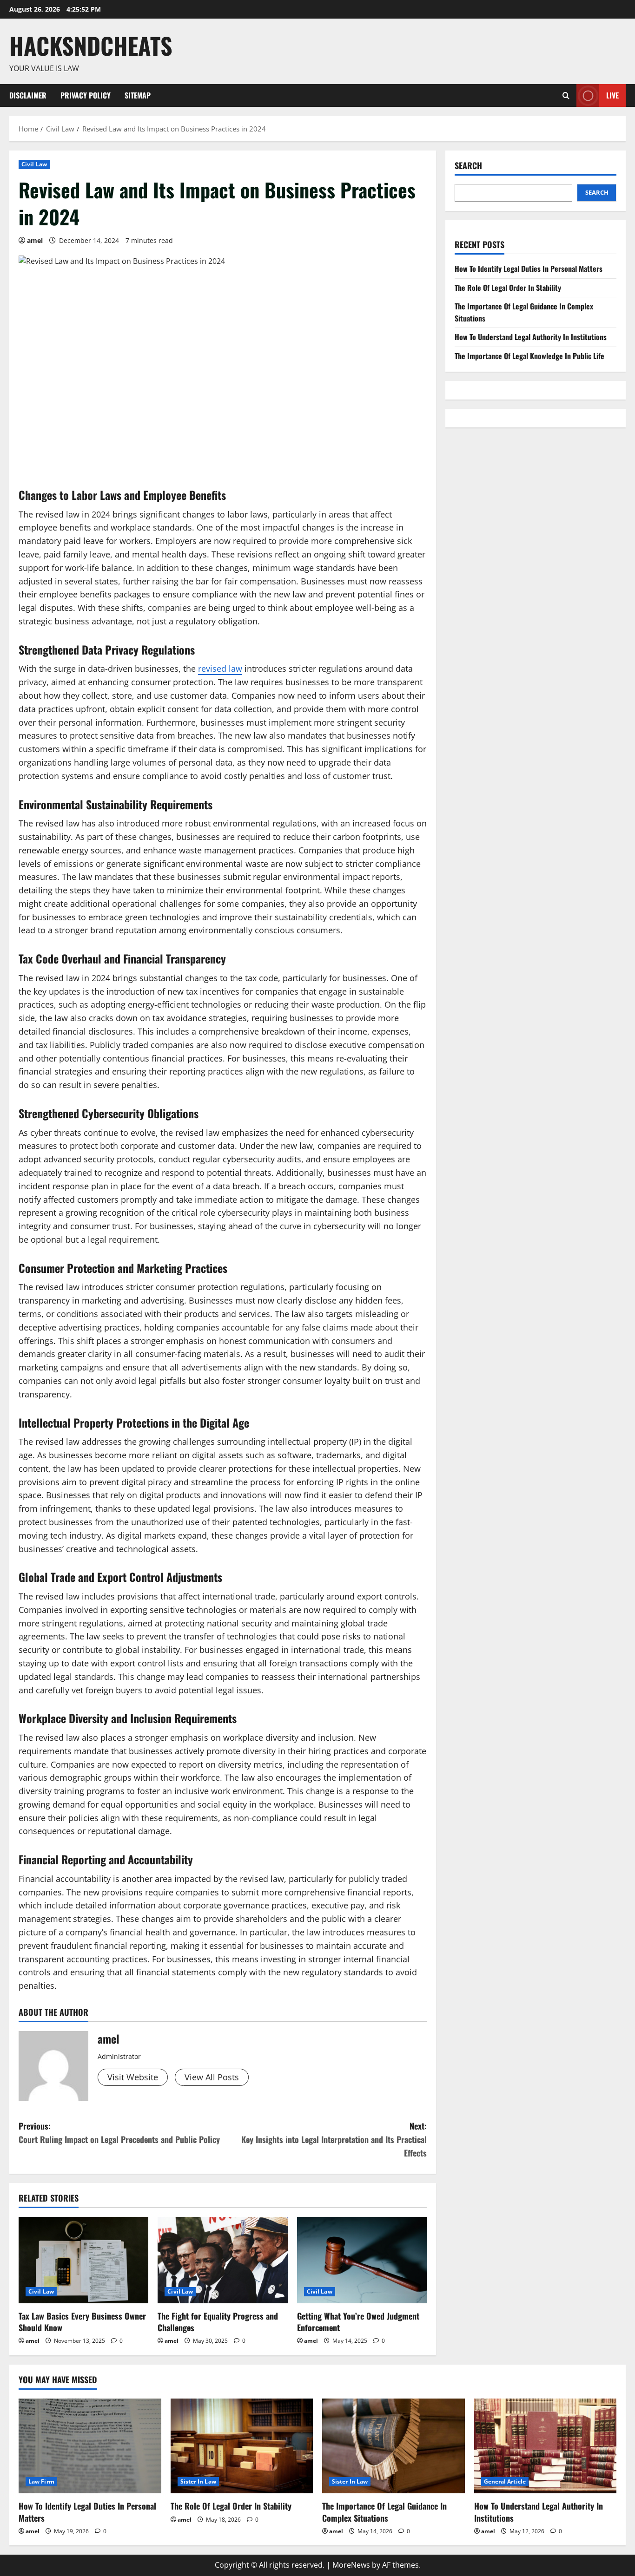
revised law (220, 669)
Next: (334, 2139)
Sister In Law (198, 2481)
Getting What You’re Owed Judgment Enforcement (358, 2322)
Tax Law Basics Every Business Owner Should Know (82, 2322)
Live (612, 95)
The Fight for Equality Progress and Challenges (218, 2322)
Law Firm (41, 2481)
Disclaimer (28, 95)
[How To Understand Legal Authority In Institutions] (546, 2446)
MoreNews (351, 2565)
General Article (505, 2481)
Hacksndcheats (91, 45)
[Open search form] (566, 95)
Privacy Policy (86, 95)
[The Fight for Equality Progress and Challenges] (222, 2260)
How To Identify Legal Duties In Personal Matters (529, 269)
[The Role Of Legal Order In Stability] (242, 2446)
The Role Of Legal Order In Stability (508, 288)
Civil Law (34, 164)
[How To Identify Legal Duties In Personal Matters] (90, 2446)
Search (468, 166)
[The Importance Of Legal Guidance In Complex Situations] (394, 2446)
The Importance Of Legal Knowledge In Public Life (529, 356)
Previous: (119, 2133)
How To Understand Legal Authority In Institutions (531, 337)
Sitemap (138, 95)
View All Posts (212, 2077)
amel (35, 240)
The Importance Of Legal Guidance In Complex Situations (384, 2512)
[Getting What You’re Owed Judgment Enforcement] (362, 2260)
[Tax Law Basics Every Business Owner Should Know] (83, 2260)
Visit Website (133, 2077)
